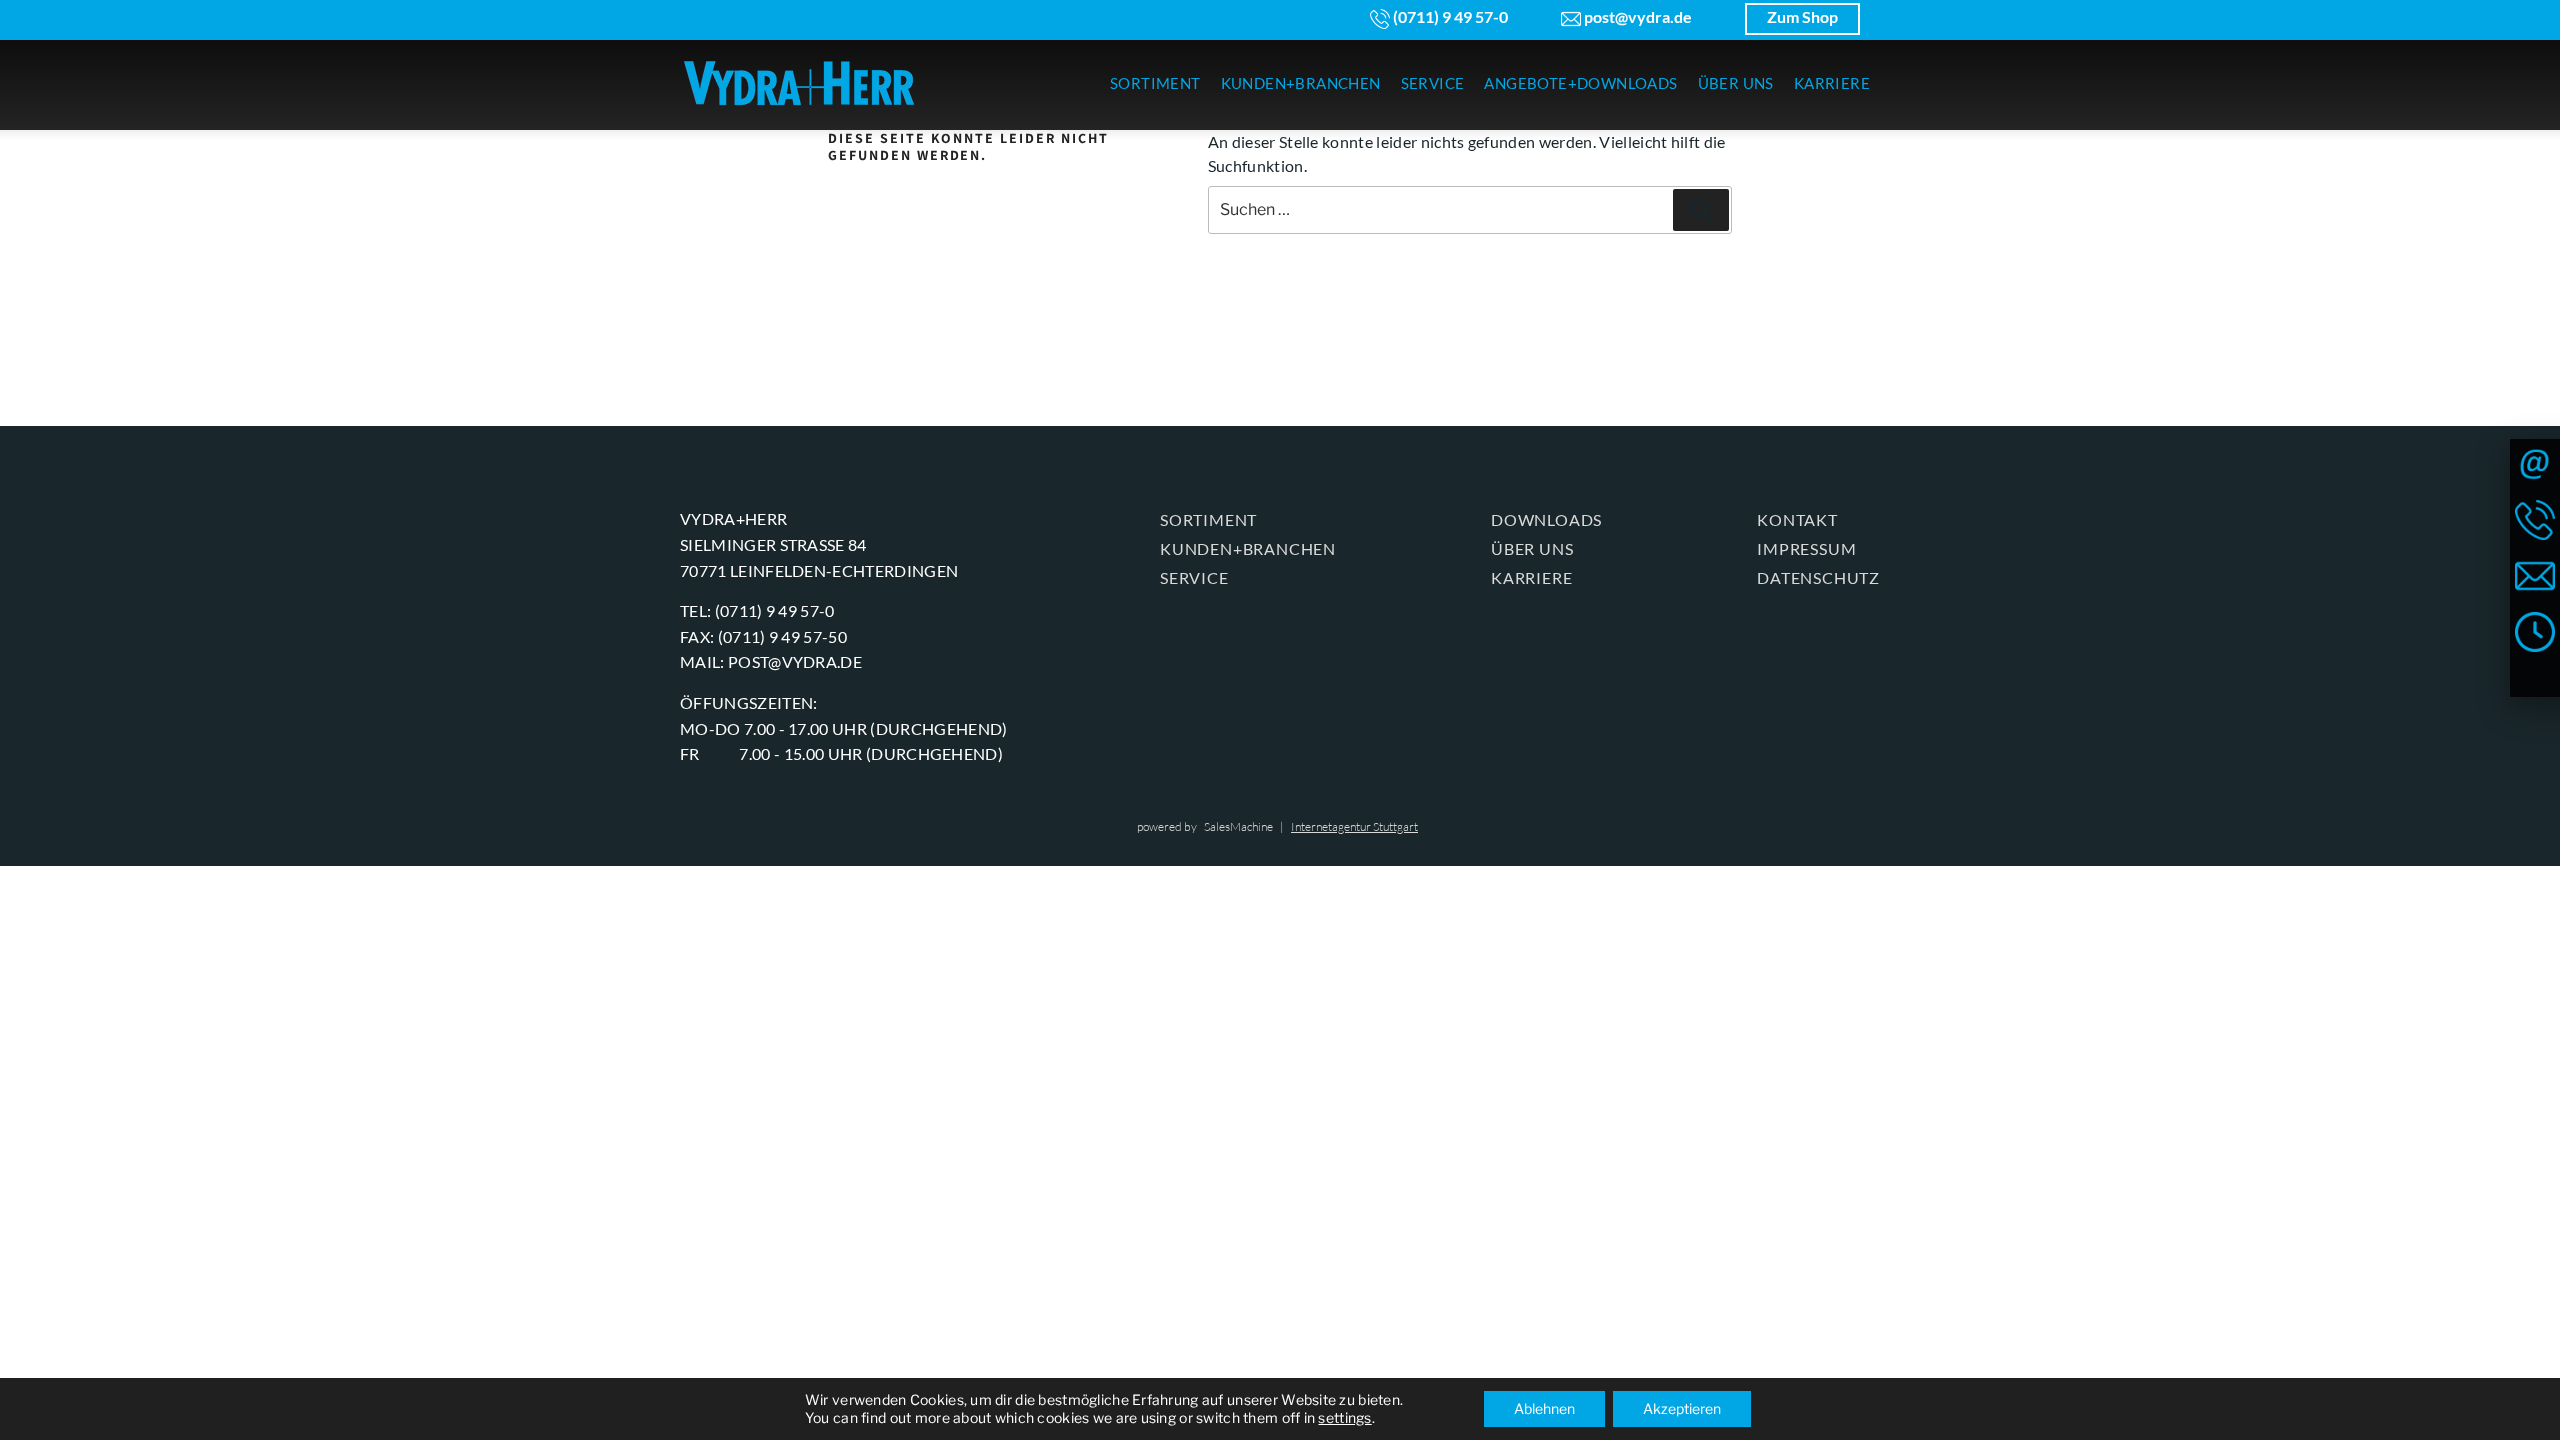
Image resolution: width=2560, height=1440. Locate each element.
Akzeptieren (1682, 1408)
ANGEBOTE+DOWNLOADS (1580, 83)
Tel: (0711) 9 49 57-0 (757, 610)
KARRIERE (1832, 83)
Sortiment (1208, 519)
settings (1344, 1417)
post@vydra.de (1636, 16)
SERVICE (1433, 83)
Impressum (1806, 548)
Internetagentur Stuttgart (1354, 826)
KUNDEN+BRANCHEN (1301, 83)
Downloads (1546, 519)
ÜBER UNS (1736, 83)
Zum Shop (1802, 16)
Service (1194, 577)
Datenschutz (1818, 577)
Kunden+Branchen (1248, 548)
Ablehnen (1544, 1408)
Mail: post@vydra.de (771, 661)
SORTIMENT (1155, 83)
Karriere (1531, 577)
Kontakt (1797, 519)
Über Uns (1532, 548)
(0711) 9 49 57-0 (1449, 16)
